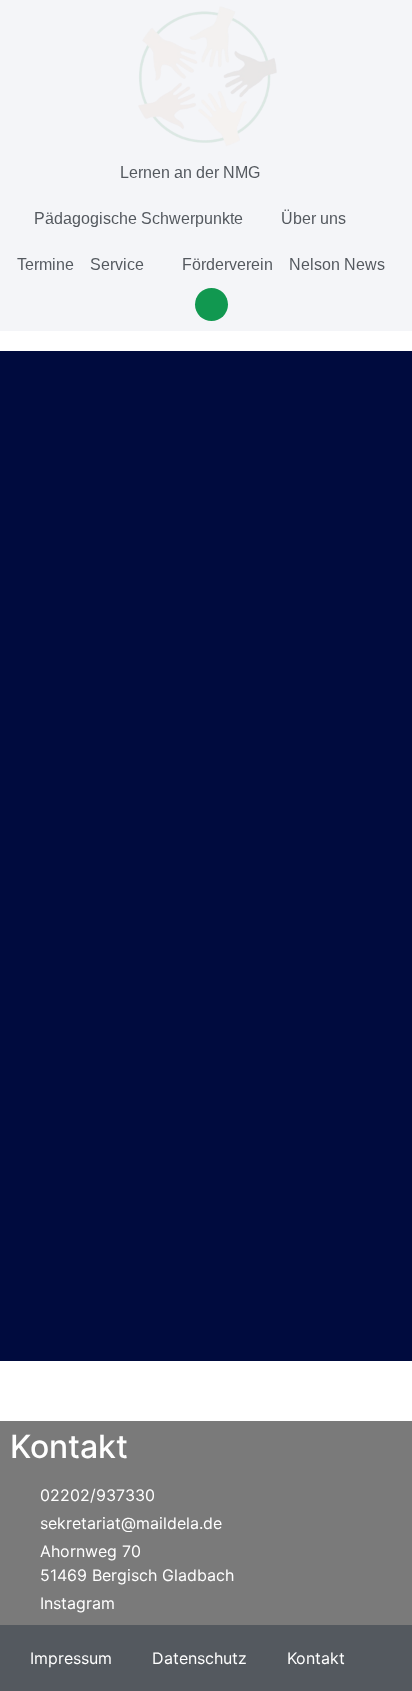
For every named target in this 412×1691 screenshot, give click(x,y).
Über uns (313, 218)
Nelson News (337, 264)
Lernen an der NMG (190, 172)
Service (117, 264)
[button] (211, 304)
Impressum (71, 1658)
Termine (45, 264)
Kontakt (316, 1658)
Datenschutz (199, 1658)
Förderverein (227, 264)
